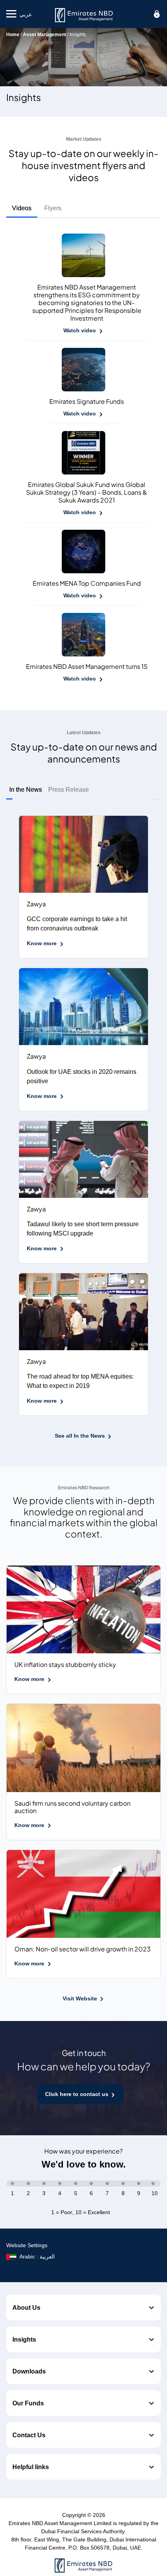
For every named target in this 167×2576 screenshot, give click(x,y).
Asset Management (44, 34)
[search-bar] (157, 14)
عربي (26, 14)
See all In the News (80, 1435)
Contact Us (29, 2435)
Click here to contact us (77, 2094)
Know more (42, 943)
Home (13, 34)
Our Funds (28, 2403)
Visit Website (80, 1998)
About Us (26, 2307)
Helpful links (31, 2467)
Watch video (80, 330)
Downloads (29, 2371)
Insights (24, 2339)
